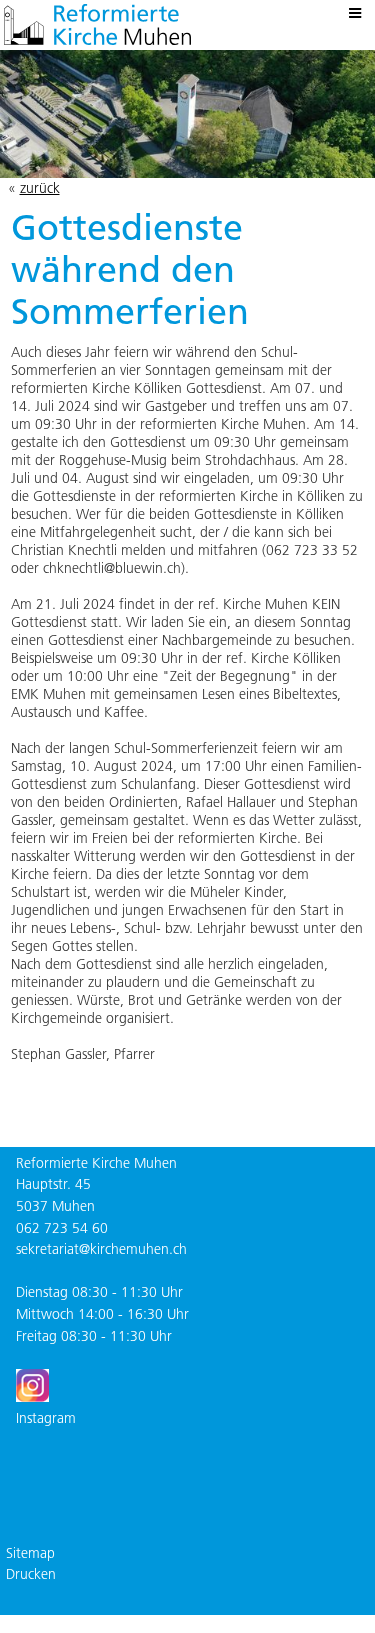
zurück (40, 188)
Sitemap (30, 1553)
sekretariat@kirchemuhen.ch (101, 1249)
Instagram (46, 1418)
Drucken (31, 1574)
